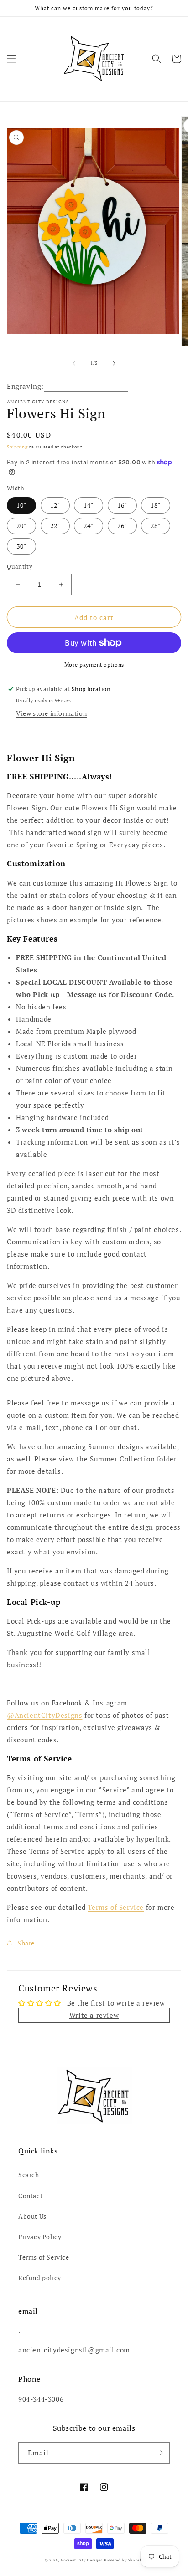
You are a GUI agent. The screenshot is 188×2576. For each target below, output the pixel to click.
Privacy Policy (40, 2237)
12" (55, 505)
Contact (30, 2196)
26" (122, 526)
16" (122, 505)
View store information (51, 713)
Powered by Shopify (124, 2560)
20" (21, 526)
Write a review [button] (94, 2015)
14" (89, 505)
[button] (11, 59)
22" (55, 526)
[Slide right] (114, 363)
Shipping (17, 447)
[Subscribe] (159, 2453)
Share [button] (26, 1943)
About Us (32, 2216)
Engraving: (25, 386)
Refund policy (40, 2278)
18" (156, 505)
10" (21, 505)
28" (156, 526)
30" (21, 546)
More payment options (94, 664)
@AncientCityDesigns (44, 1715)
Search (29, 2175)
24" (89, 526)
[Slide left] (74, 363)
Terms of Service (116, 1907)
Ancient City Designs (81, 2560)
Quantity (20, 566)
